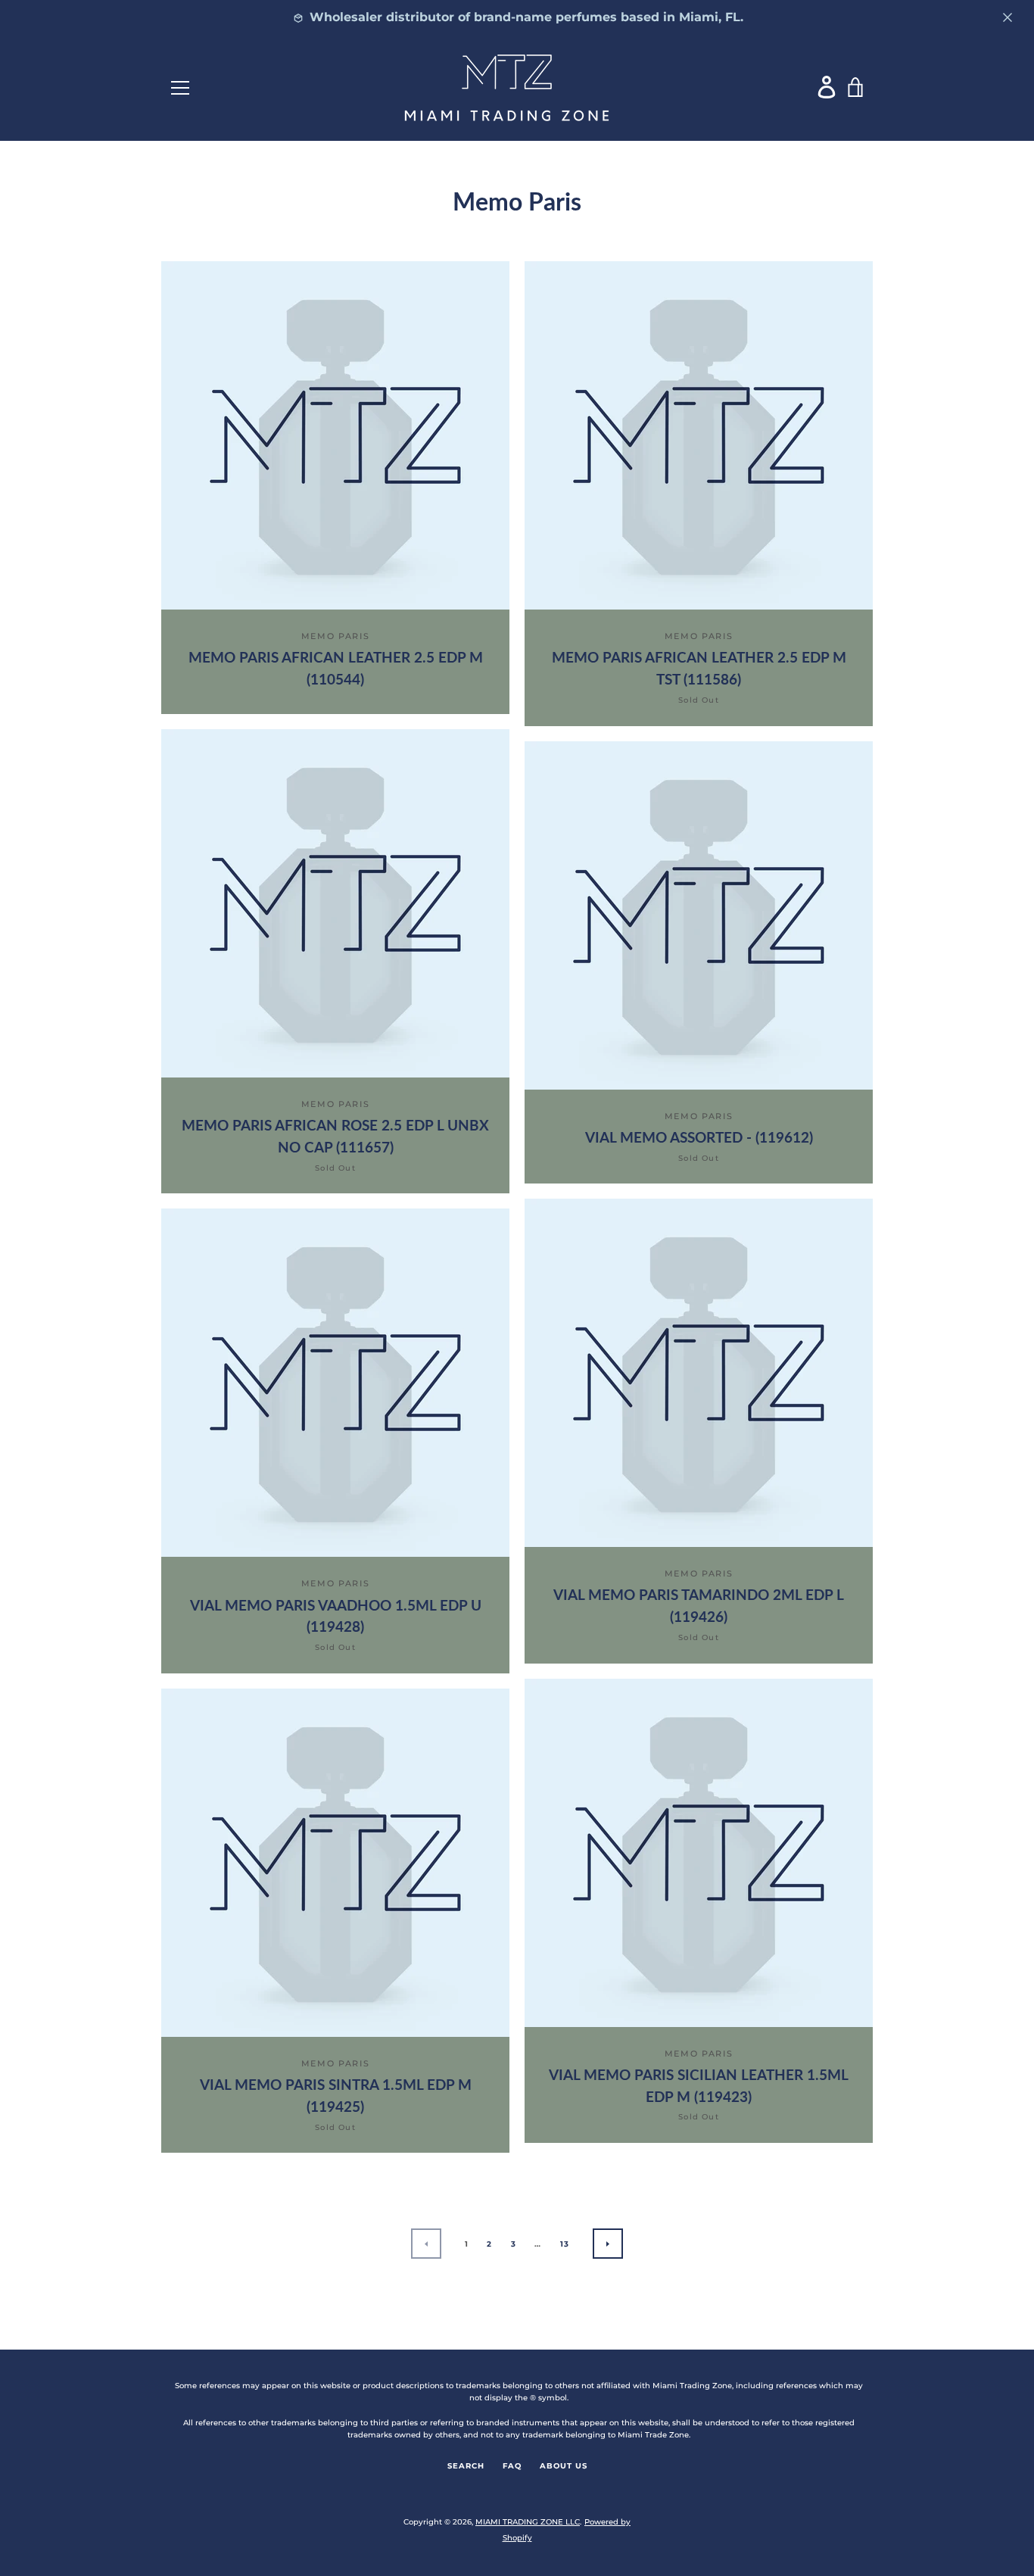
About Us (564, 2466)
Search (466, 2466)
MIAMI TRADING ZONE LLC (528, 2522)
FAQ (512, 2466)
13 (565, 2244)
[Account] (827, 87)
